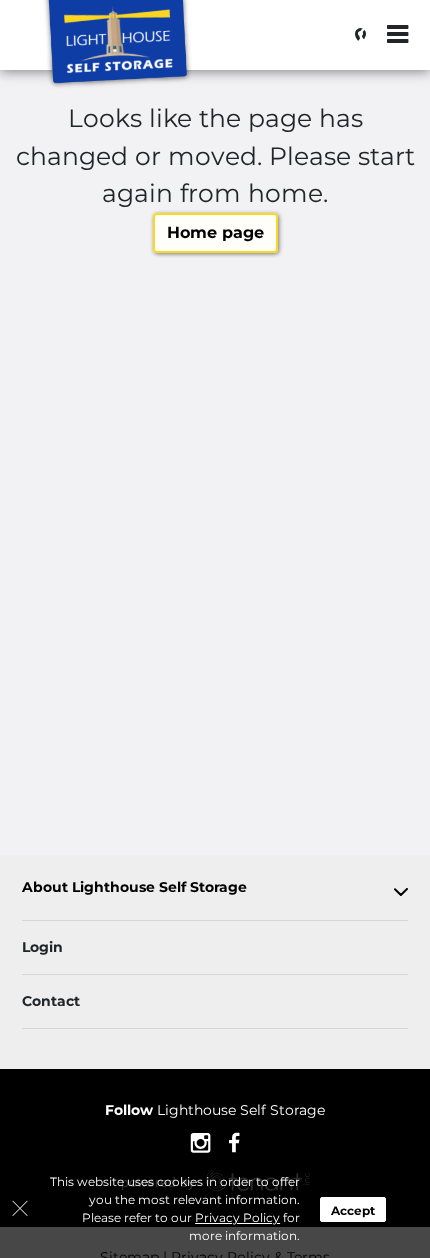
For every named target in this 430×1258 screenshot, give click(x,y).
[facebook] (234, 1141)
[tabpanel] (215, 891)
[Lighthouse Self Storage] (116, 45)
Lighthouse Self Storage (215, 1110)
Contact (51, 1001)
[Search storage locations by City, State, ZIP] (355, 35)
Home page (215, 232)
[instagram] (200, 1141)
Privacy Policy (237, 1217)
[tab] (215, 891)
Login (42, 947)
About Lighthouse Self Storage (134, 887)
